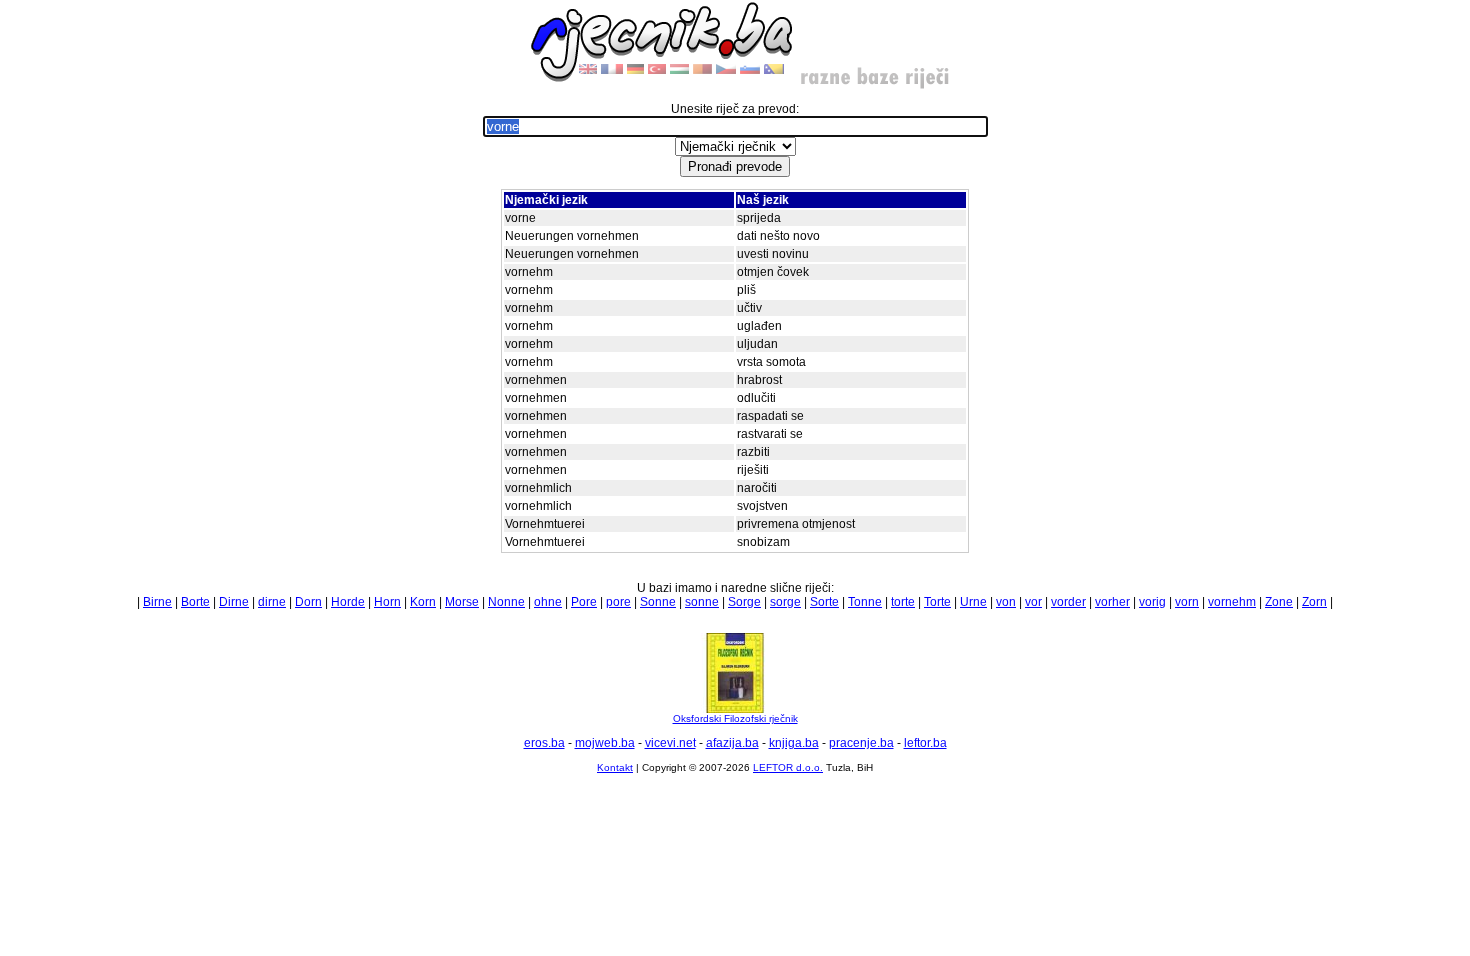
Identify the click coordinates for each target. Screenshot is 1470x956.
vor (1033, 602)
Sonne (658, 602)
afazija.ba (732, 743)
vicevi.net (670, 743)
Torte (937, 602)
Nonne (506, 602)
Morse (462, 602)
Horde (348, 602)
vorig (1152, 602)
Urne (973, 602)
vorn (1187, 602)
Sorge (744, 602)
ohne (548, 602)
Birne (157, 602)
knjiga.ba (794, 743)
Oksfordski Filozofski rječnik (735, 718)
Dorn (308, 602)
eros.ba (544, 743)
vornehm (1232, 602)
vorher (1112, 602)
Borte (195, 602)
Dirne (234, 602)
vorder (1068, 602)
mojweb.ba (605, 743)
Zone (1279, 602)
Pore (584, 602)
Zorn (1314, 602)
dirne (272, 602)
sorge (785, 602)
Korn (423, 602)
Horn (387, 602)
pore (618, 602)
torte (903, 602)
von (1006, 602)
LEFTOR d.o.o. (788, 767)
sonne (702, 602)
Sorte (824, 602)
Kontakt (615, 767)
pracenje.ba (861, 743)
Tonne (865, 602)
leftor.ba (925, 743)
